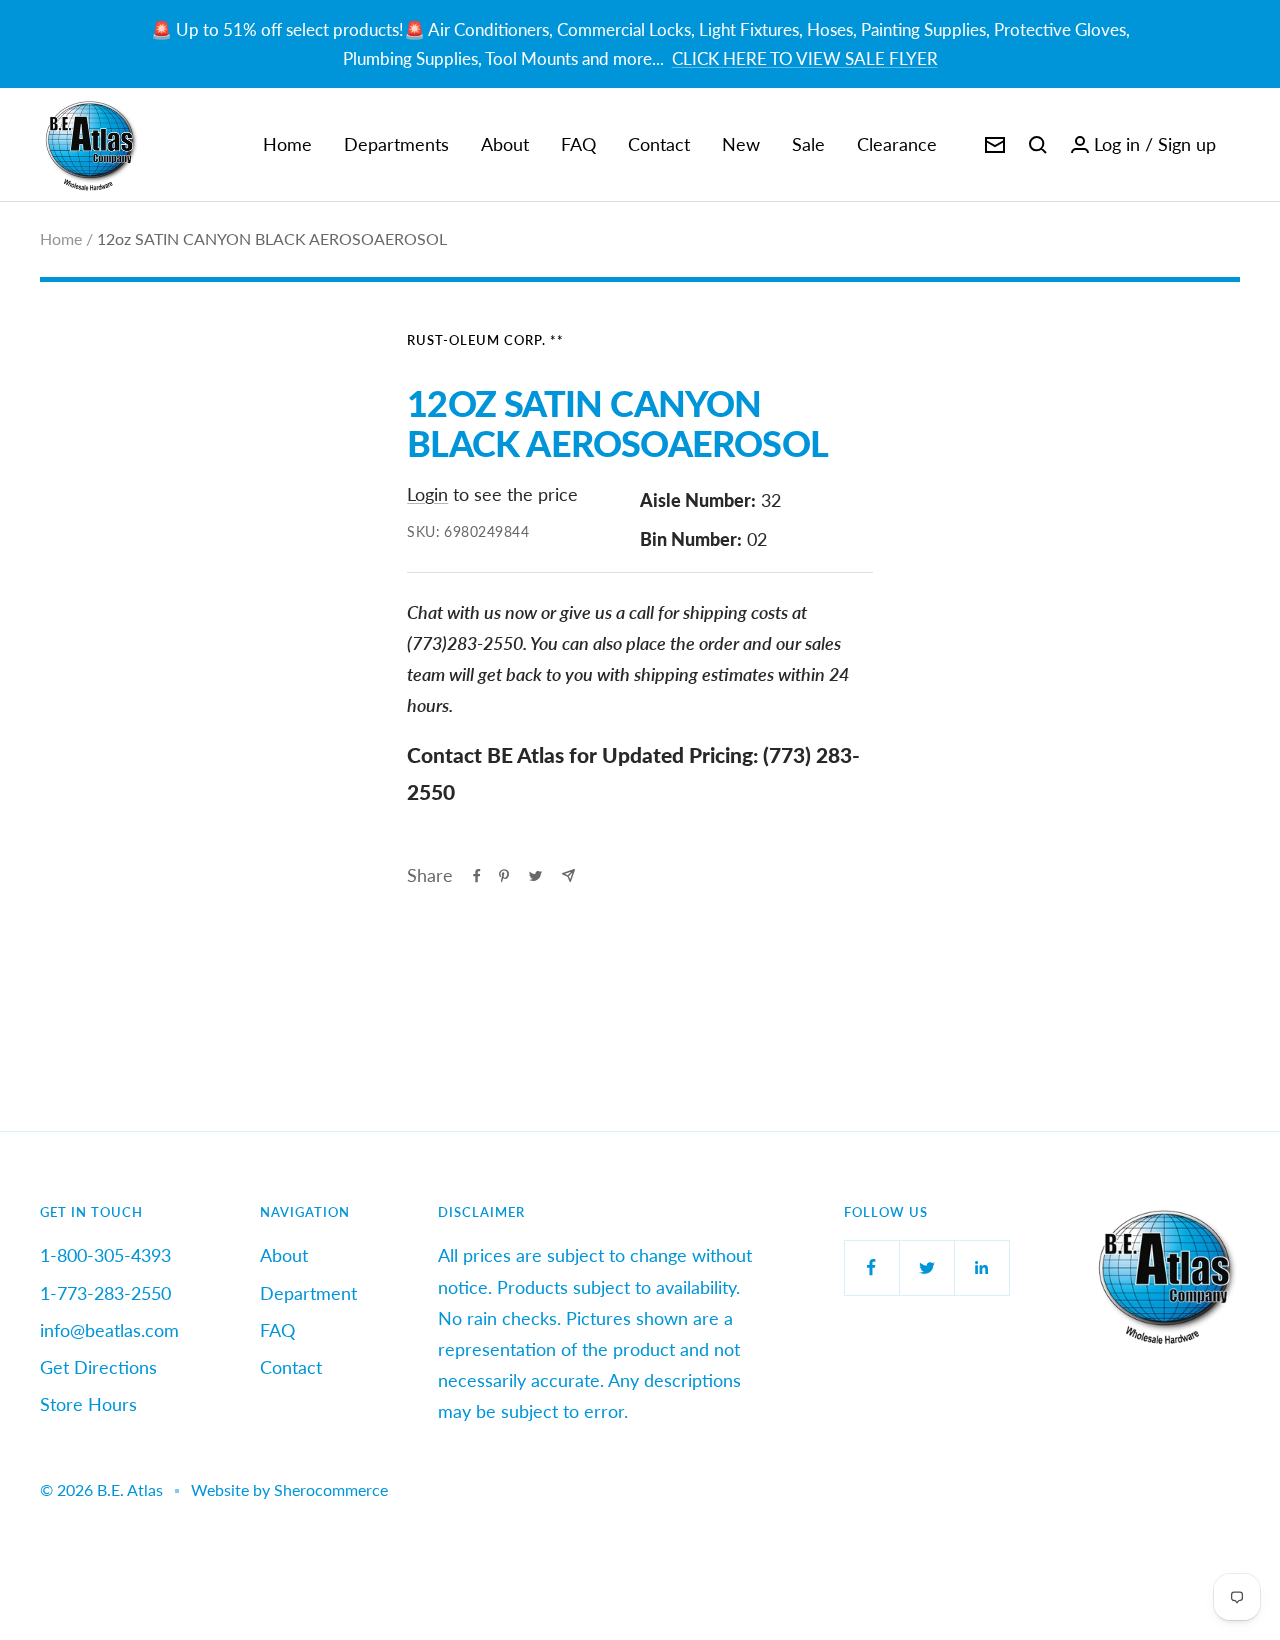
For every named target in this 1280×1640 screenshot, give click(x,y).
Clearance (897, 144)
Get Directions (98, 1367)
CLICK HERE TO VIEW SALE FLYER (805, 58)
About (505, 144)
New (741, 144)
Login (427, 494)
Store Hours (88, 1404)
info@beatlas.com (109, 1330)
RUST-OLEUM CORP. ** (485, 340)
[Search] (1038, 145)
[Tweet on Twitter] (535, 876)
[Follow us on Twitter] (926, 1267)
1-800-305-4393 (105, 1255)
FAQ (578, 144)
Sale (808, 144)
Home (287, 144)
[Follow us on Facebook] (871, 1267)
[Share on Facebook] (477, 876)
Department (308, 1293)
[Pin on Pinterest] (504, 876)
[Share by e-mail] (568, 875)
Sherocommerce (331, 1489)
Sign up (1187, 144)
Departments (396, 144)
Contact (659, 144)
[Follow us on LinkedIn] (981, 1267)
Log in (1117, 144)
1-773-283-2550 (105, 1293)
